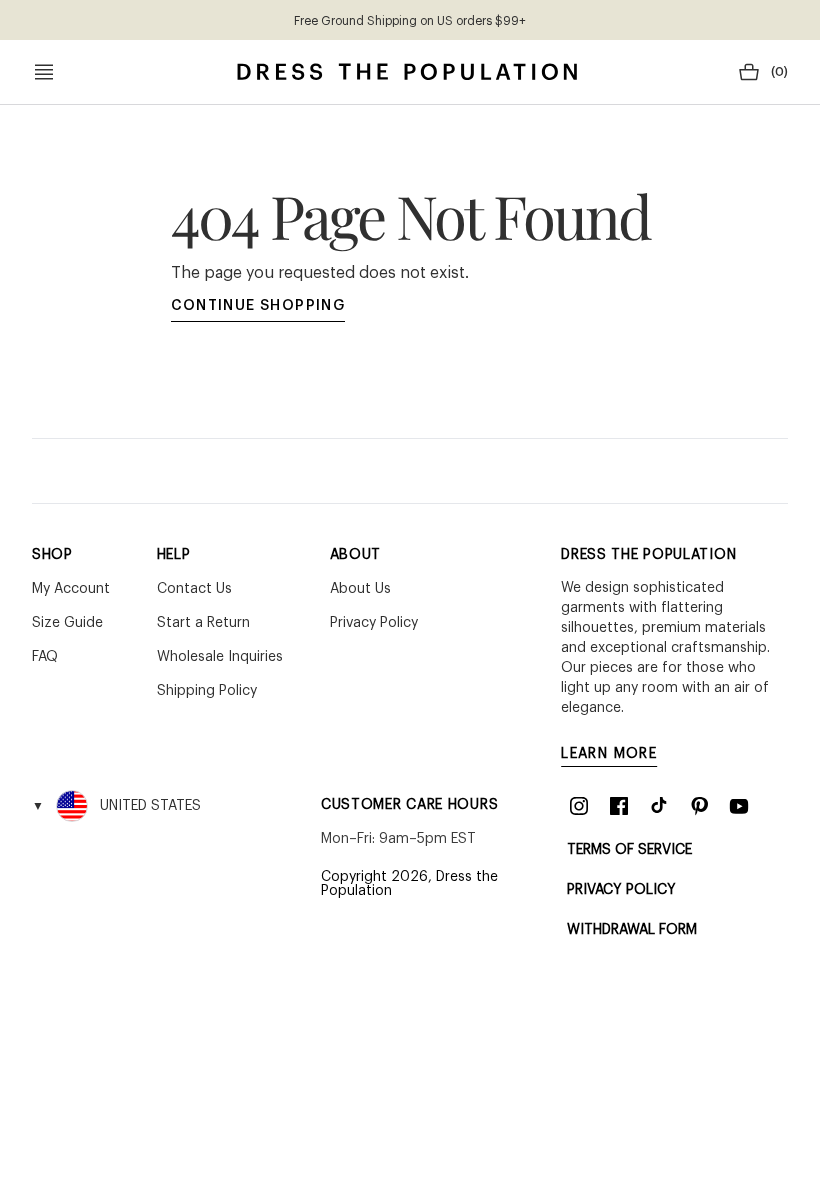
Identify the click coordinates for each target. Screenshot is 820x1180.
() (779, 72)
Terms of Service (629, 850)
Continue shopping (258, 306)
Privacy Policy (621, 890)
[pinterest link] (699, 806)
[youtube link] (739, 806)
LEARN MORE (609, 754)
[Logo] (407, 72)
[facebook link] (619, 806)
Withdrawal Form (632, 930)
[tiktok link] (659, 806)
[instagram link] (579, 806)
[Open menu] (44, 72)
